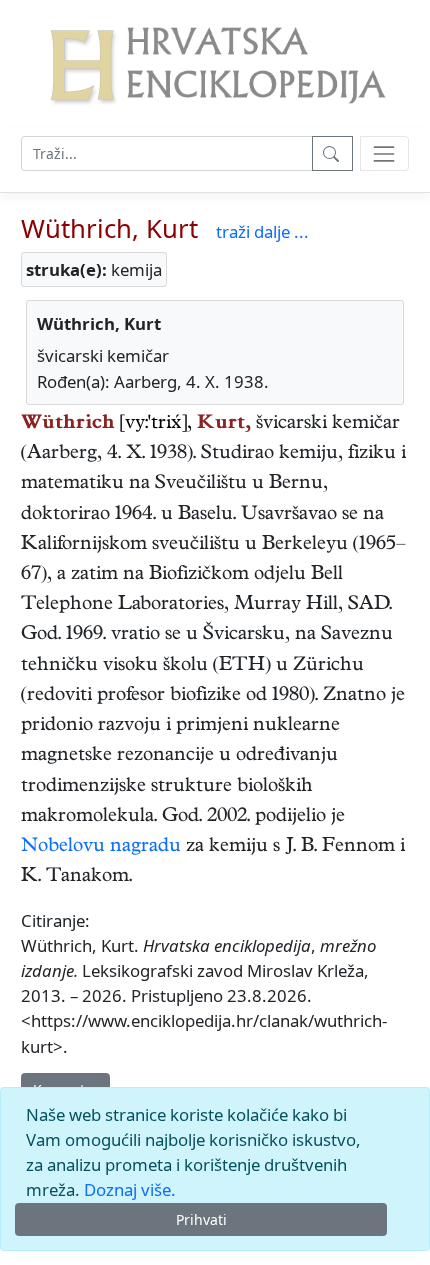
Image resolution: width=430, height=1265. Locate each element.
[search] (384, 153)
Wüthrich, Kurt (109, 228)
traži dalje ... (262, 231)
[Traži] (332, 153)
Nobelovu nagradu (101, 847)
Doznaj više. (130, 1189)
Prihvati (201, 1219)
